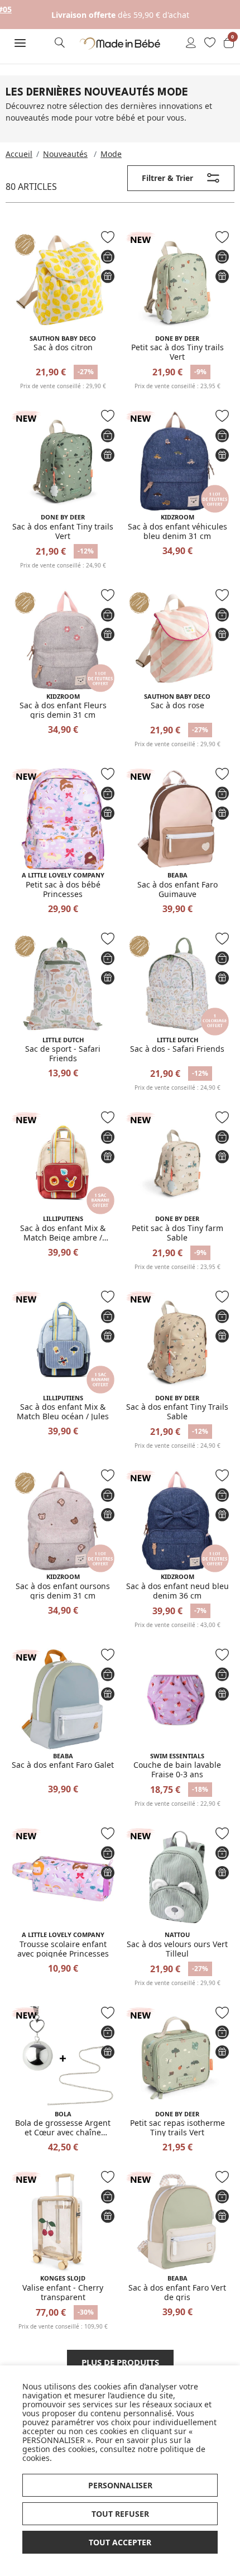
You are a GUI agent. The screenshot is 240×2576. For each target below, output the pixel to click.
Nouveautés (65, 154)
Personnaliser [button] (120, 2485)
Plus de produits (120, 2362)
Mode (111, 154)
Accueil (19, 154)
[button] (20, 43)
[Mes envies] (210, 44)
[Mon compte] (191, 44)
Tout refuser (120, 2514)
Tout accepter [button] (120, 2542)
